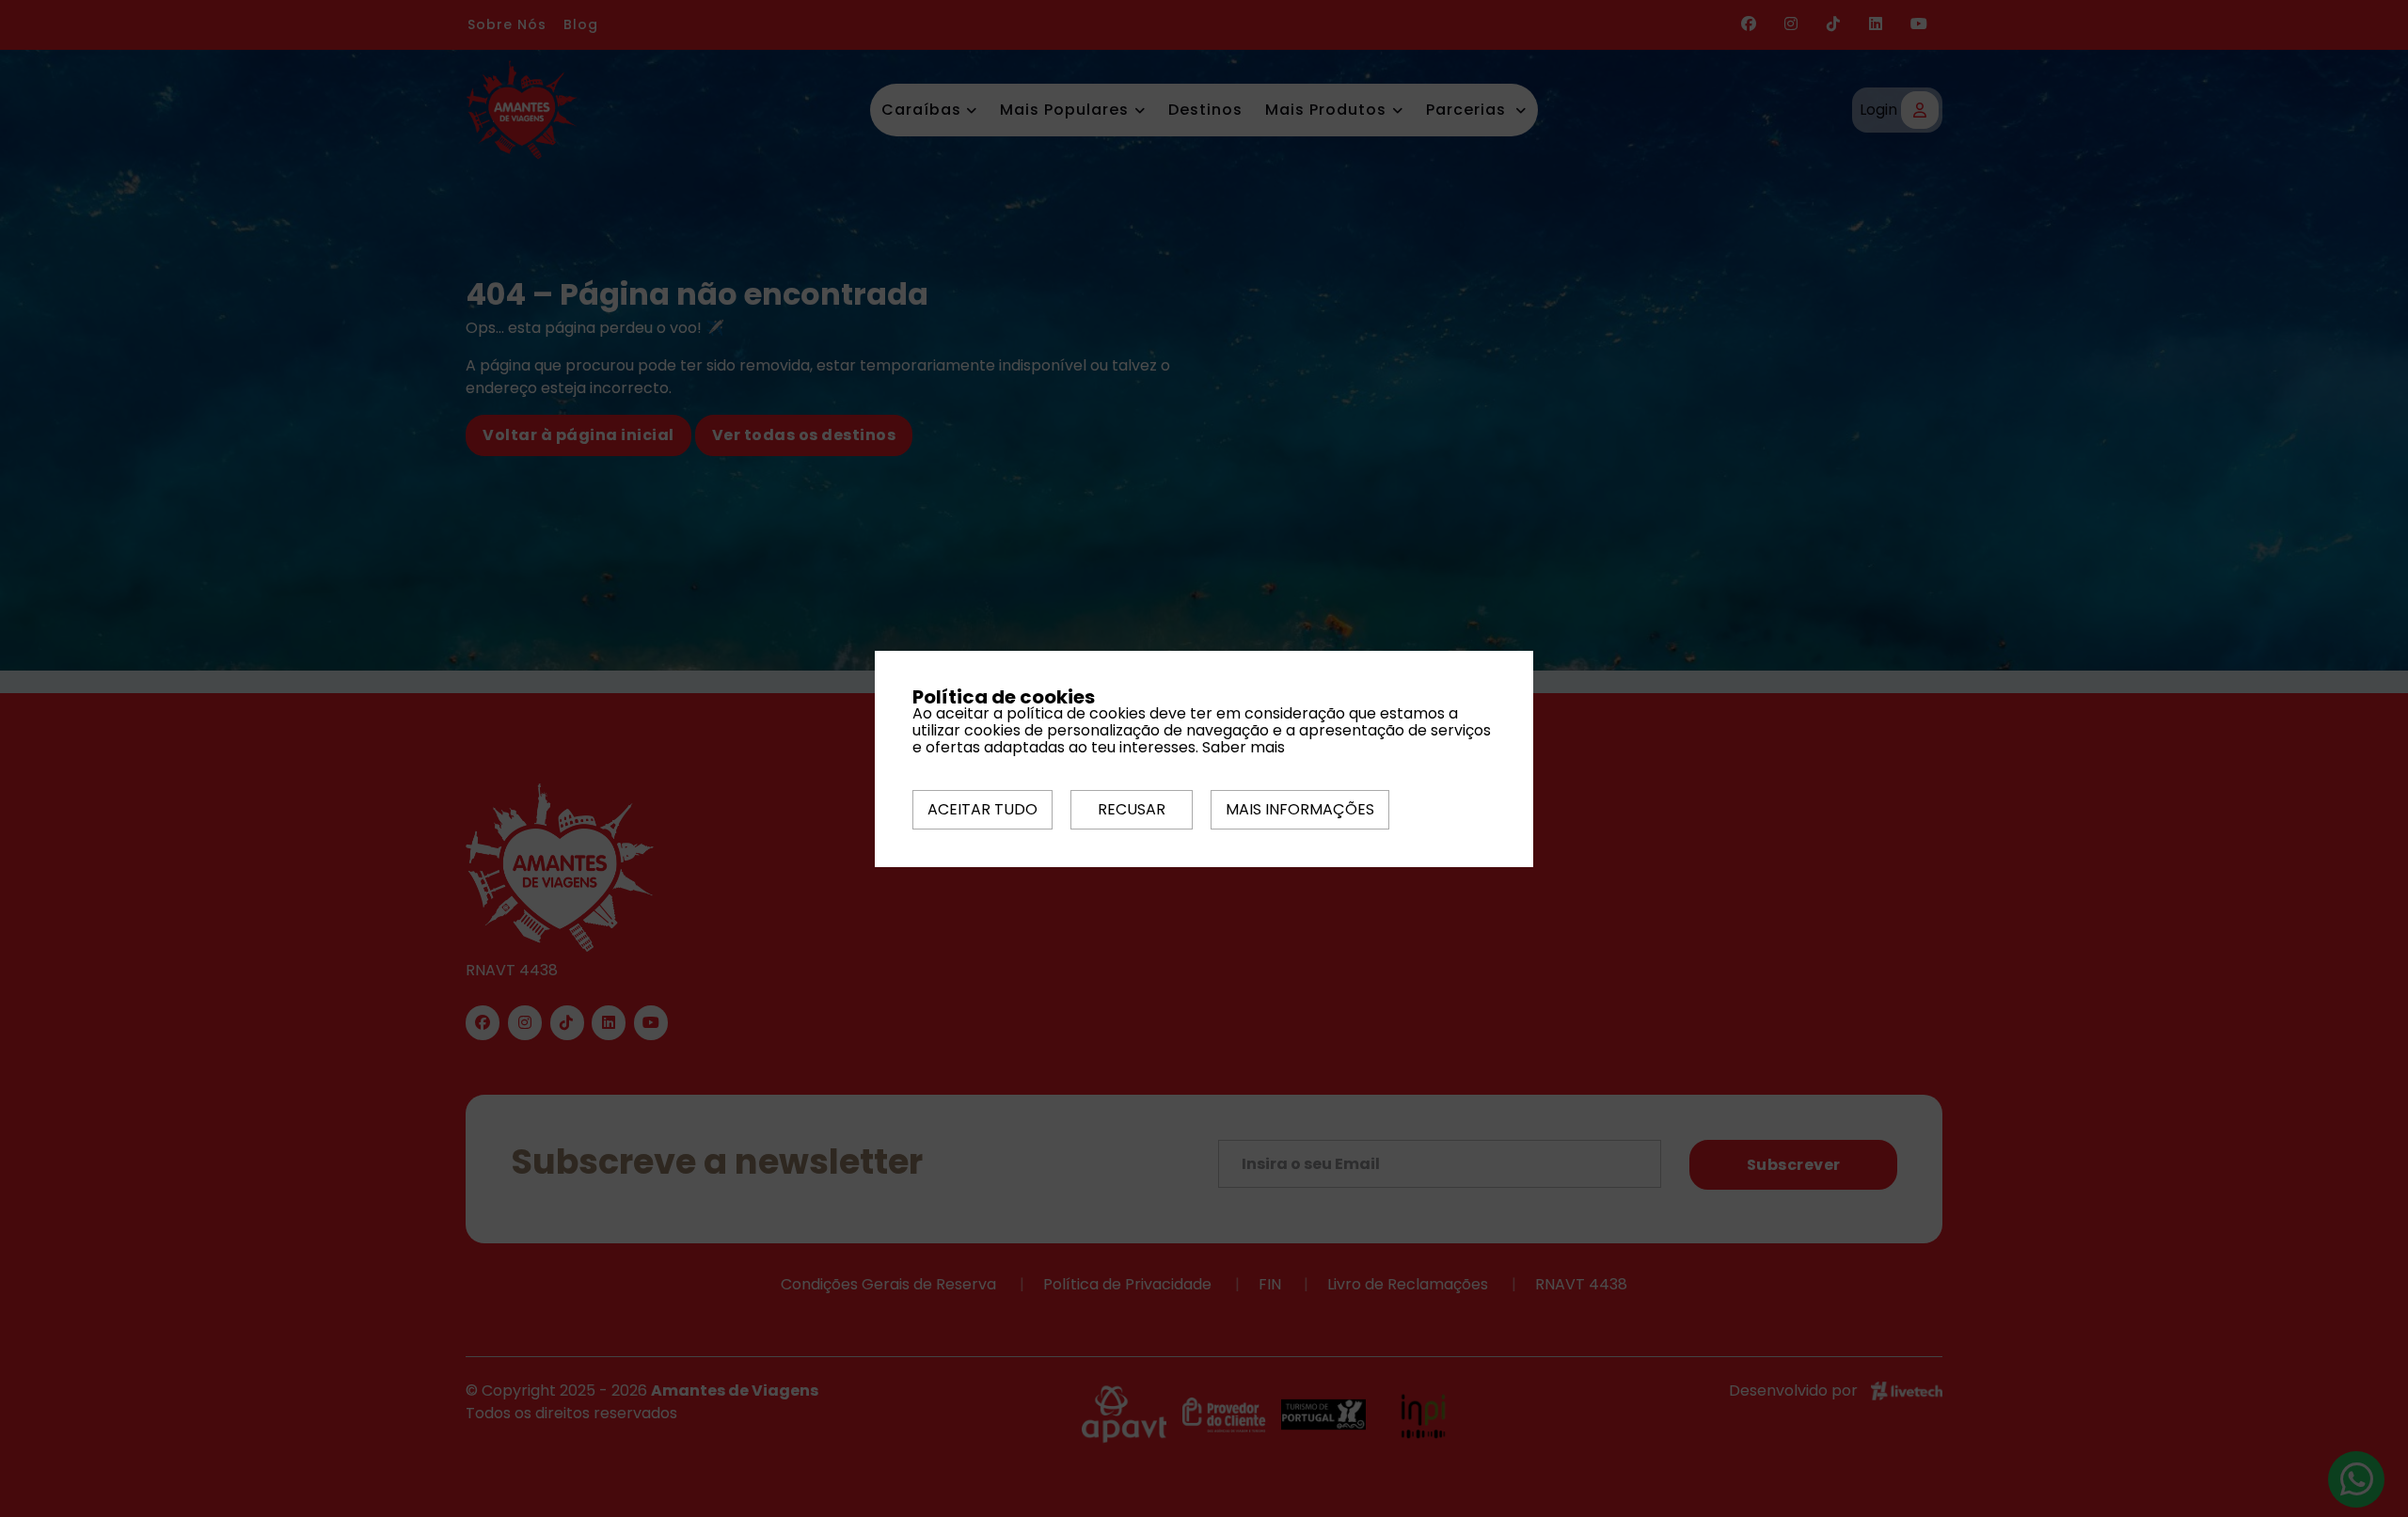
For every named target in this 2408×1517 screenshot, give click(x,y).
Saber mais (1244, 747)
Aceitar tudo (982, 809)
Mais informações (1300, 809)
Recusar (1132, 809)
